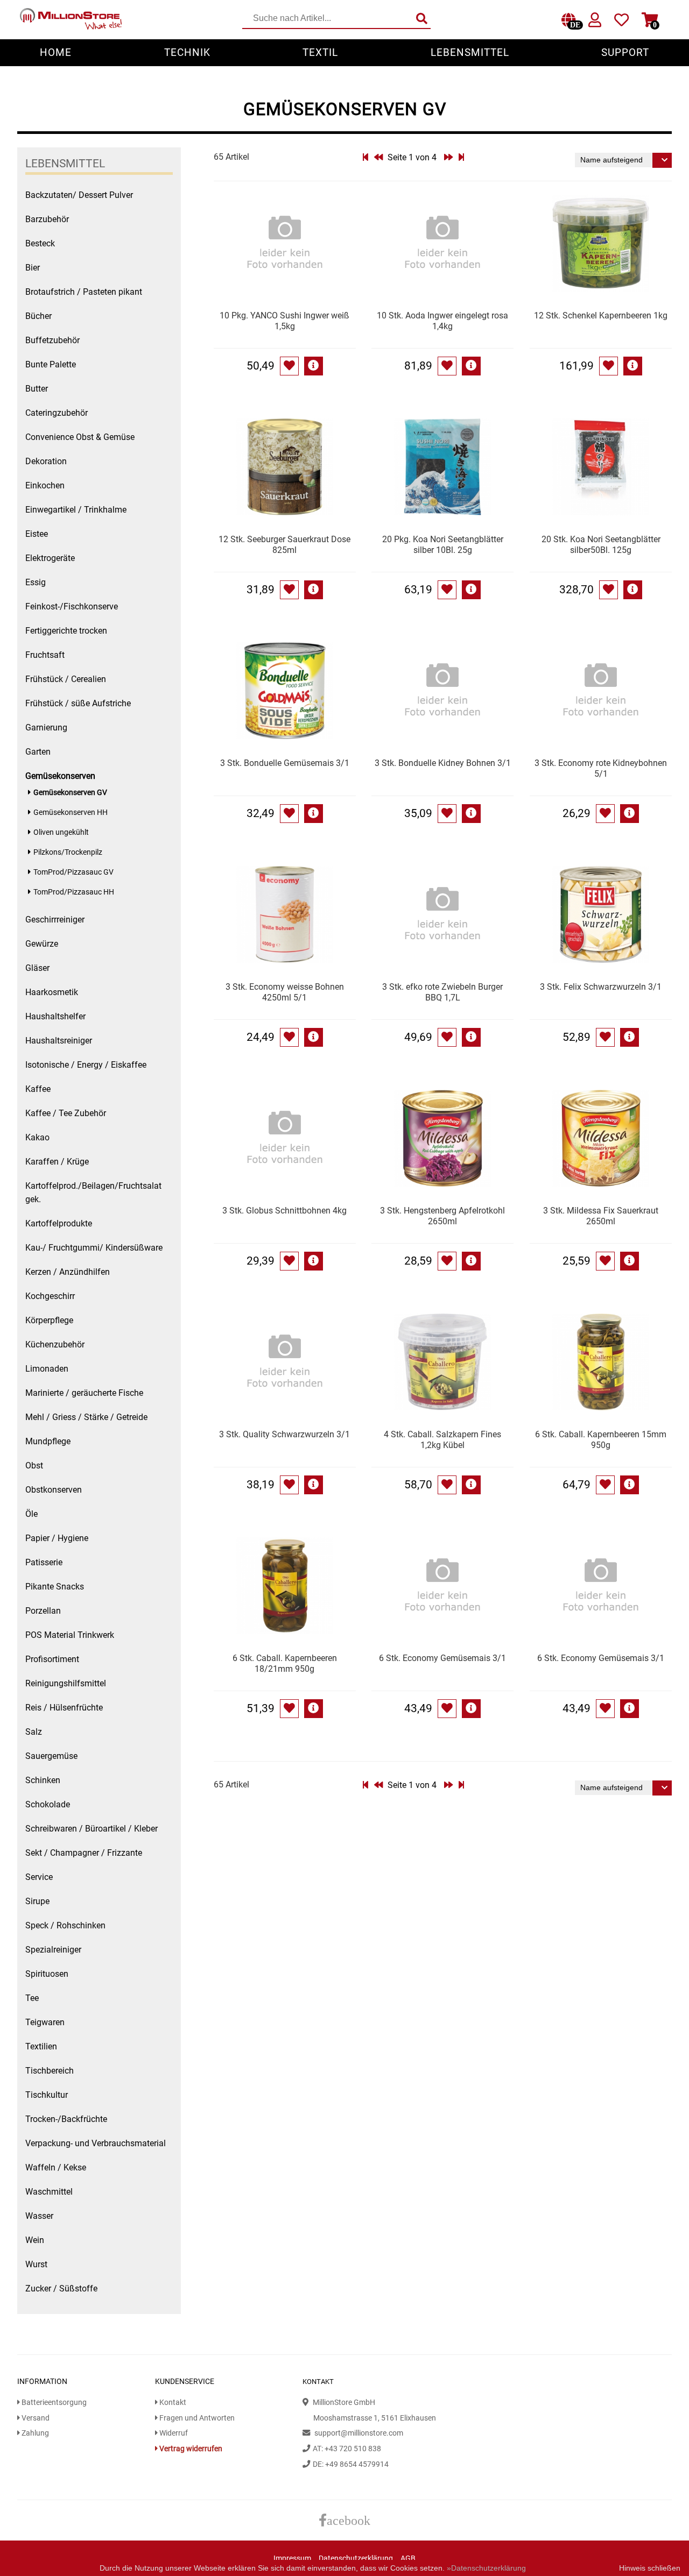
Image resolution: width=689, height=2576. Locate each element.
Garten (38, 752)
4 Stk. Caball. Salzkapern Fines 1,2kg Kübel (442, 1440)
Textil (320, 52)
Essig (36, 582)
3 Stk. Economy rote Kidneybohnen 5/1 (601, 768)
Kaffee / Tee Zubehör (66, 1113)
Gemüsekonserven (60, 776)
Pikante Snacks (55, 1587)
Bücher (38, 316)
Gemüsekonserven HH (71, 812)
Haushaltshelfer (55, 1016)
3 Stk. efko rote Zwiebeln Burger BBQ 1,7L (442, 992)
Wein (35, 2240)
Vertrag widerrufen (190, 2449)
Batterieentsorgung (53, 2403)
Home (56, 52)
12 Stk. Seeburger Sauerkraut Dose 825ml (284, 545)
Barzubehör (47, 219)
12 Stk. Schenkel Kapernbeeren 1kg (601, 315)
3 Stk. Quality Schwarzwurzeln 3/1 (284, 1434)
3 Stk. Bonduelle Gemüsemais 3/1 (285, 763)
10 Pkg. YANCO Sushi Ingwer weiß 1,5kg (284, 321)
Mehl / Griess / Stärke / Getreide (86, 1417)
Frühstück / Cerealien (66, 679)
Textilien (41, 2046)
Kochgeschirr (50, 1296)
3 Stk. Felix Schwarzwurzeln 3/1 (601, 987)
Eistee (37, 534)
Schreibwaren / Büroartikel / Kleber (92, 1829)
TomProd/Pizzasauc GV (73, 872)
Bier (33, 268)
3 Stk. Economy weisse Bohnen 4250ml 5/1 (285, 992)
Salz (34, 1732)
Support (625, 52)
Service (39, 1877)
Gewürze (42, 944)
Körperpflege (49, 1320)
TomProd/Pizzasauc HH (74, 892)
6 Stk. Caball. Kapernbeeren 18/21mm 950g (285, 1663)
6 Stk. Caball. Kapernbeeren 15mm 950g (601, 1440)
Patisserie (44, 1562)
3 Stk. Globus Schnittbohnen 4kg (284, 1211)
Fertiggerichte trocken (66, 631)
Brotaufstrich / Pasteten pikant (84, 292)
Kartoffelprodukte (59, 1223)
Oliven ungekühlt (61, 832)
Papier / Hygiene (57, 1538)
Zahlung (34, 2433)
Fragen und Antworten (196, 2418)
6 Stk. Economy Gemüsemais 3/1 (442, 1658)
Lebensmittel (470, 52)
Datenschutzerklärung (356, 2559)
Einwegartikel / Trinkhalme (76, 510)
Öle (31, 1514)
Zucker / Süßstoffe (61, 2288)
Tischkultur (47, 2095)
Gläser (37, 968)
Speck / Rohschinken (65, 1925)
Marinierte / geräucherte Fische (84, 1393)
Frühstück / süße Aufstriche (78, 703)
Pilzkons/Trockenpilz (68, 852)
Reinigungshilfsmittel (66, 1683)
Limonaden (47, 1369)
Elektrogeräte (50, 558)
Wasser (39, 2216)
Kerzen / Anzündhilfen (68, 1272)
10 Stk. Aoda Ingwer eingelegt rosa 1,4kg (442, 321)
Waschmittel (49, 2192)
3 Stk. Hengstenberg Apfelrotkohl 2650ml (442, 1216)
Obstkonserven (54, 1490)
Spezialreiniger (53, 1950)
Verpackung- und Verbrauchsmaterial (96, 2143)
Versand (35, 2418)
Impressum (292, 2559)
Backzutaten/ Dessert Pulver (79, 195)
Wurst (36, 2264)
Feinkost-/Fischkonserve (72, 606)
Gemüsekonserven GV (70, 793)
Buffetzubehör (52, 340)
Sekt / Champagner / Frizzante (84, 1853)
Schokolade (48, 1804)
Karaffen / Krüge (57, 1162)
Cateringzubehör (57, 413)
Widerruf (173, 2433)
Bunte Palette (51, 364)
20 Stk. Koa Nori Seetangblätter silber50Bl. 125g (601, 545)
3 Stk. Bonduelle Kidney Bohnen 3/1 (443, 763)
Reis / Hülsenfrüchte (64, 1708)
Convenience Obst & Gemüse (80, 437)
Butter (37, 389)
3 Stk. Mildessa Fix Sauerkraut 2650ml (601, 1216)
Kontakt (172, 2403)
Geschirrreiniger (55, 920)
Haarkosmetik (52, 992)
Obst (34, 1466)
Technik (187, 52)
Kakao (37, 1137)
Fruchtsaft (45, 655)
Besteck (40, 243)
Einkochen (45, 485)
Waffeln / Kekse (56, 2167)
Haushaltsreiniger (59, 1041)
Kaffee (38, 1089)
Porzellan (43, 1611)
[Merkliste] (621, 22)
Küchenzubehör (55, 1344)
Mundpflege (48, 1441)
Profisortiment (52, 1659)
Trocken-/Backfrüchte (66, 2119)
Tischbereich (50, 2071)
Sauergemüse (51, 1756)
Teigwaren (45, 2022)
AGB (408, 2559)
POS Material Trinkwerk (70, 1635)
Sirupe (37, 1901)
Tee (32, 1998)
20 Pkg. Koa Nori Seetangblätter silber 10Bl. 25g (443, 545)
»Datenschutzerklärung (486, 2568)
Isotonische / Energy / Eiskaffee (86, 1065)
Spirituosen (47, 1974)
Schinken (43, 1780)
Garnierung (46, 728)
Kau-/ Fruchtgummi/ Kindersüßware (94, 1248)
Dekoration (46, 461)
